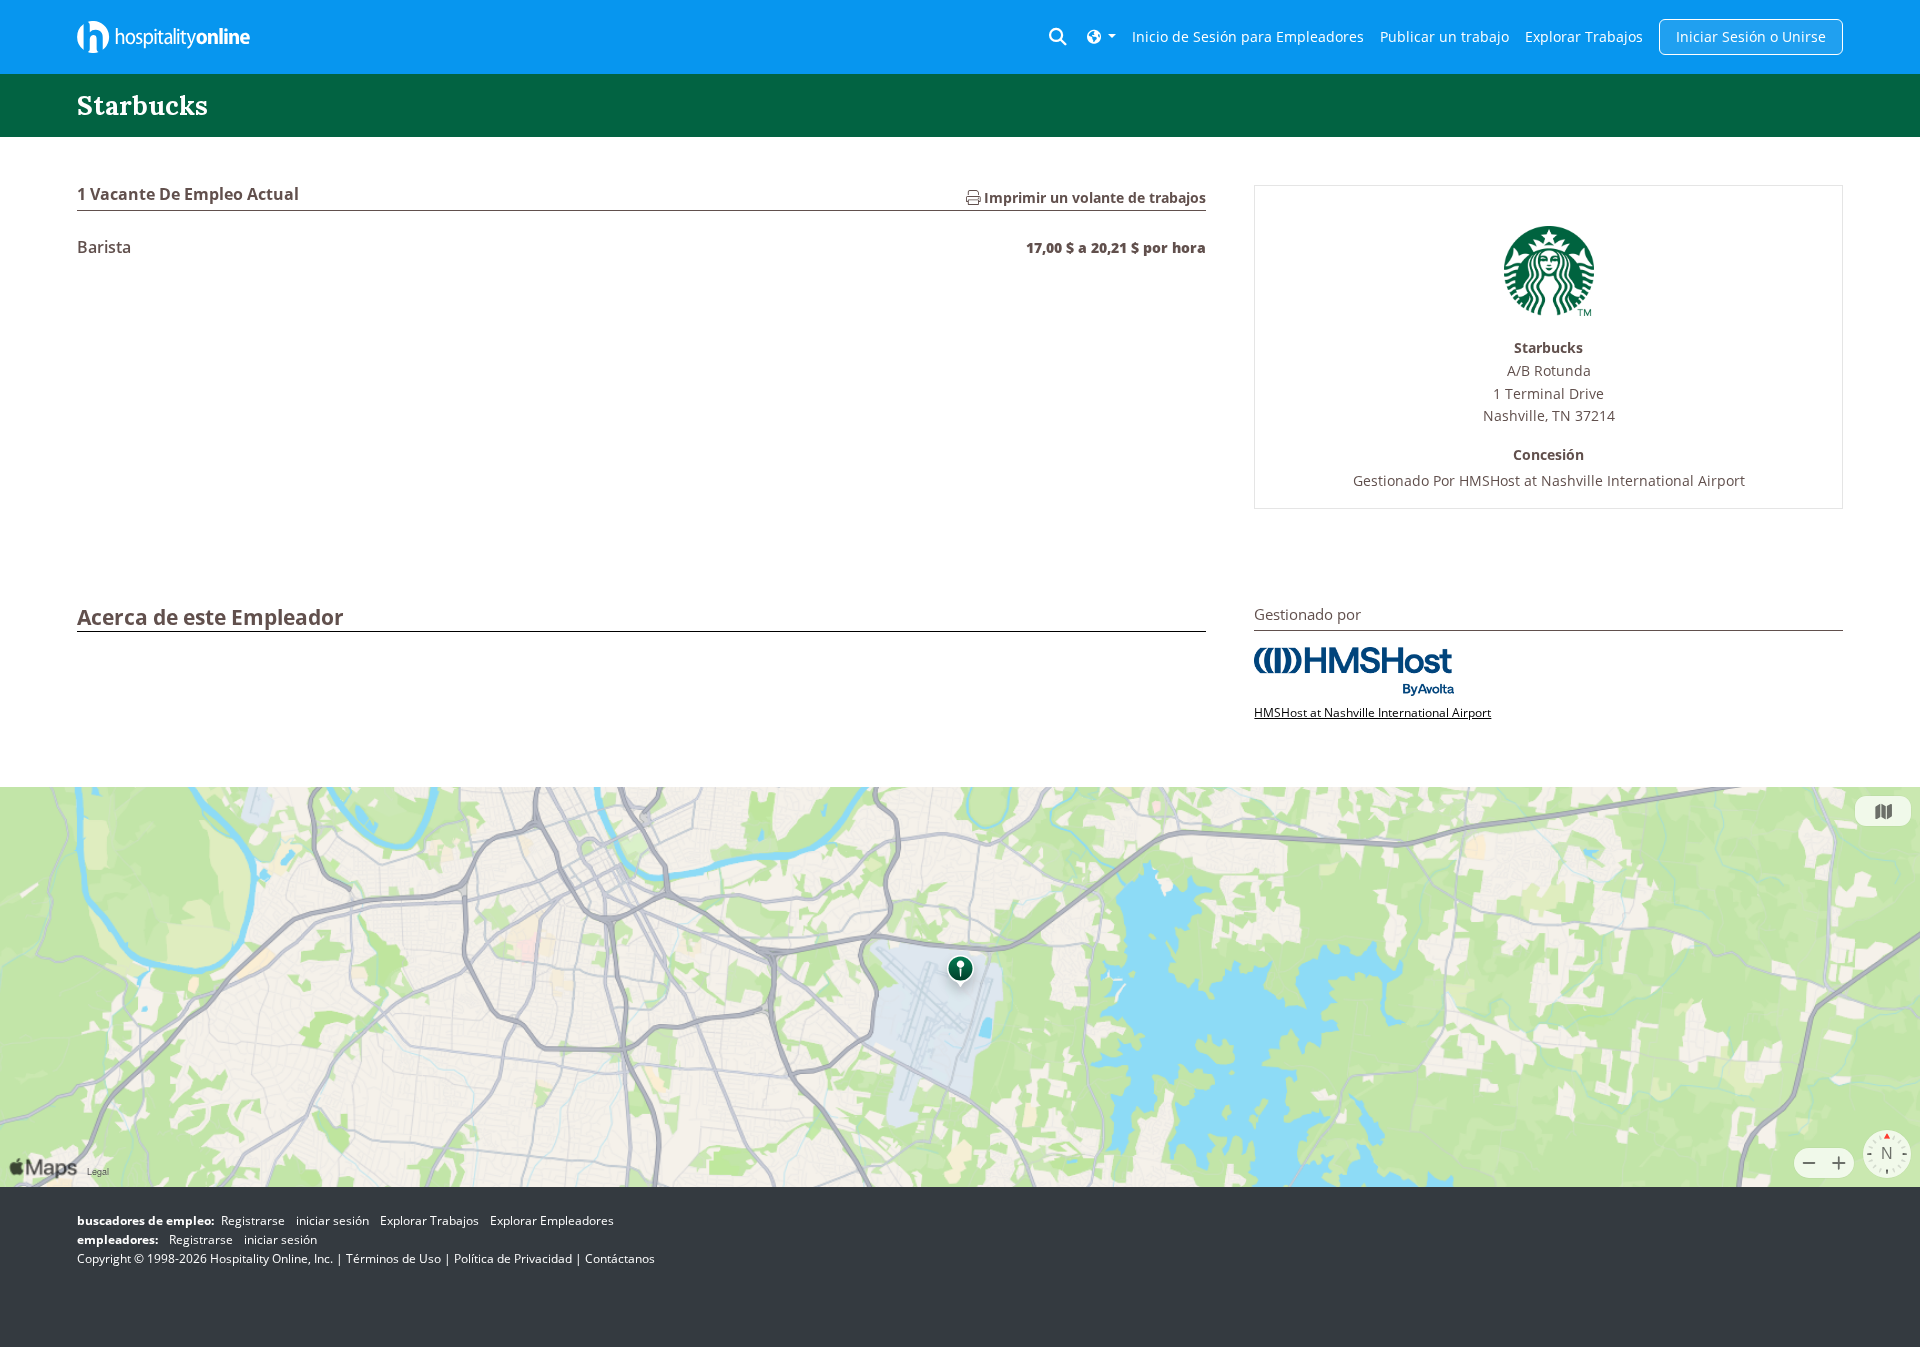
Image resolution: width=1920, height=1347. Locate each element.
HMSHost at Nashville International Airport (1602, 480)
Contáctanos (620, 1258)
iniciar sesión (332, 1220)
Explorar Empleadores (552, 1220)
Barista (104, 247)
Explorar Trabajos (1584, 36)
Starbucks (1548, 348)
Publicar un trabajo (1444, 36)
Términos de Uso (393, 1258)
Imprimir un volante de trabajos (1093, 197)
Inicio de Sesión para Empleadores (1248, 36)
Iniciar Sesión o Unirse (1751, 36)
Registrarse (253, 1220)
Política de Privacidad (513, 1258)
